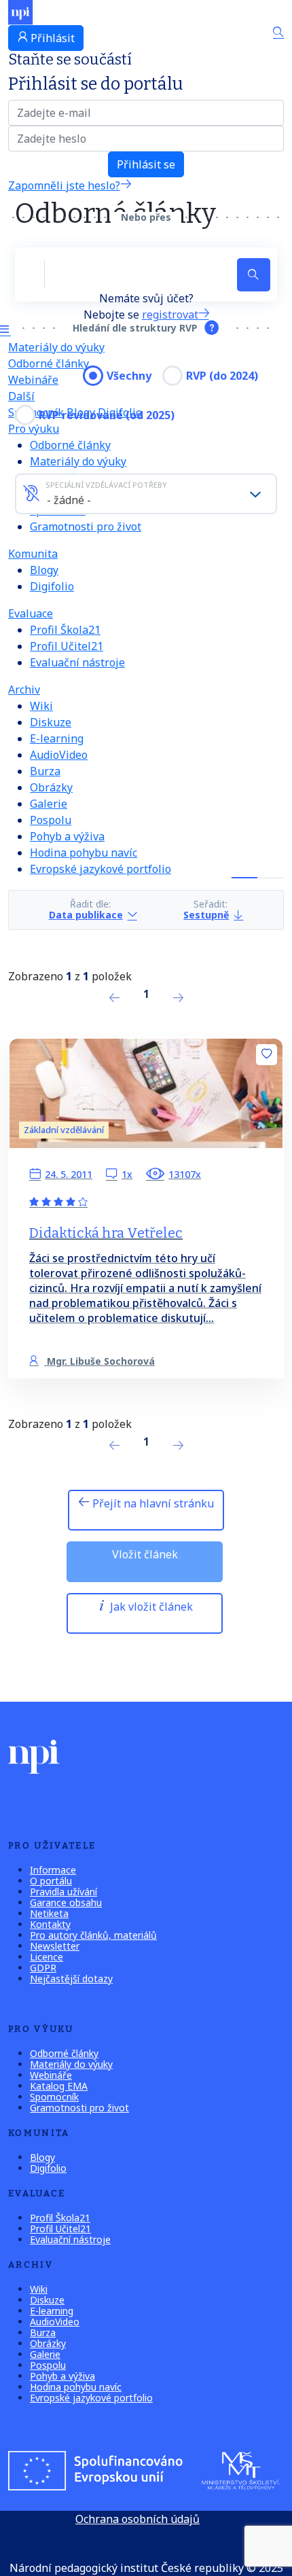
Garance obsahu (66, 1902)
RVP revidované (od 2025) (107, 415)
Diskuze (51, 722)
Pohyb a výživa (67, 836)
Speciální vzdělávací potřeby (106, 485)
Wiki (41, 706)
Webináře (51, 2075)
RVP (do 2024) (222, 376)
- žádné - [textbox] (69, 500)
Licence (47, 1957)
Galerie (49, 804)
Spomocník (54, 2097)
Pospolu (51, 820)
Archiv (24, 690)
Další (21, 396)
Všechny (129, 376)
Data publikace (86, 915)
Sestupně (206, 915)
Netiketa (49, 1913)
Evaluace (31, 613)
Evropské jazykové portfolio (101, 869)
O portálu (51, 1881)
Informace (53, 1870)
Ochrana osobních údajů (138, 2519)
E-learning (57, 738)
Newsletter (55, 1946)
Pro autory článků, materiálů (93, 1935)
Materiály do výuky (56, 347)
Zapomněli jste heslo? (64, 185)
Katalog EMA (59, 2086)
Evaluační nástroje (77, 662)
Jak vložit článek (150, 1607)
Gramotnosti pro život (86, 526)
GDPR (43, 1968)
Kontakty (50, 1924)
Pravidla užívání (63, 1892)
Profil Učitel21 (67, 646)
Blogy (44, 570)
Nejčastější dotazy (71, 1979)
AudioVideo (59, 755)
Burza (45, 771)
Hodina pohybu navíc (84, 853)
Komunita (33, 554)
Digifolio (52, 586)
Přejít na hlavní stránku (152, 1503)
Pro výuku (34, 429)
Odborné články (49, 363)
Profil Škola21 (65, 630)
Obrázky (51, 787)
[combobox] (146, 494)
